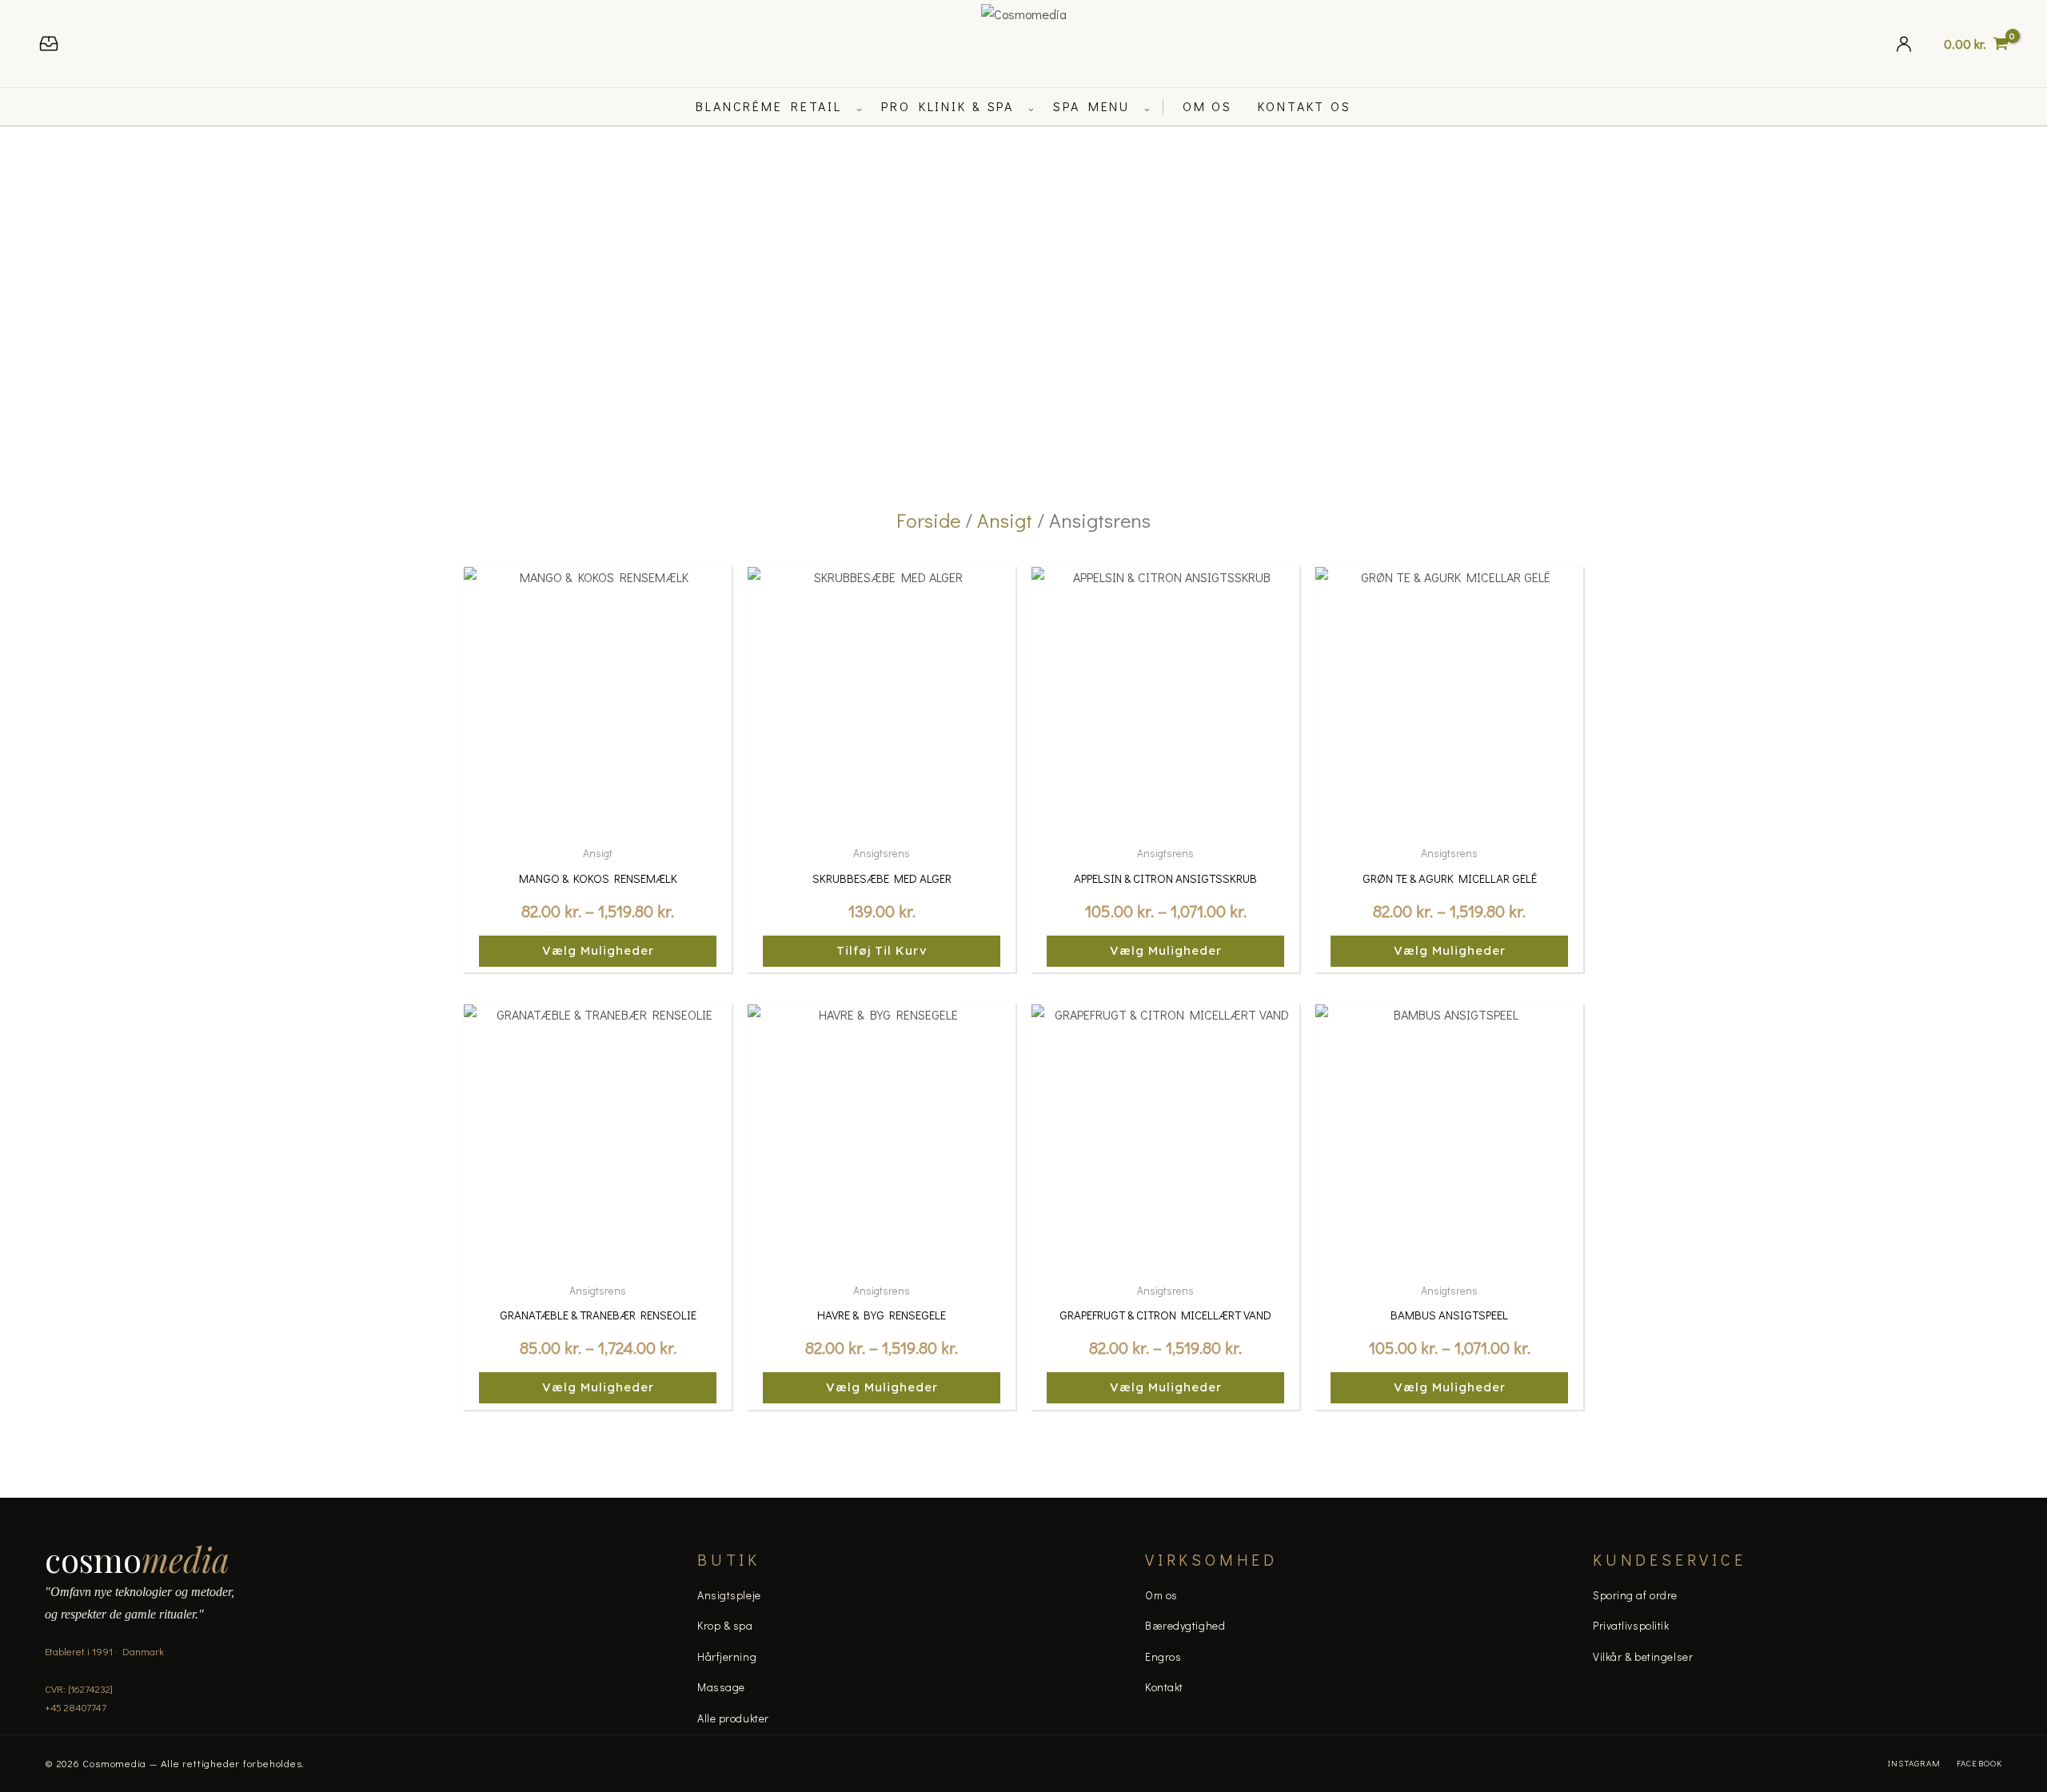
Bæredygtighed (1185, 1625)
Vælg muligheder (598, 950)
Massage (721, 1687)
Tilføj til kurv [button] (882, 950)
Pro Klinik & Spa (948, 106)
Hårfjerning (727, 1656)
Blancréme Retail (769, 106)
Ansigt (1005, 520)
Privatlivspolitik (1631, 1625)
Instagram (1914, 1763)
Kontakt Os (1305, 106)
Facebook (1979, 1763)
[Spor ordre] (49, 44)
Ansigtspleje (729, 1595)
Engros (1163, 1656)
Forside (928, 520)
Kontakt (1164, 1687)
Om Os (1207, 106)
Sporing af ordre (1635, 1595)
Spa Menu (1091, 106)
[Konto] (1904, 44)
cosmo (137, 1559)
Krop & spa (725, 1625)
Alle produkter (733, 1718)
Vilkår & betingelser (1643, 1656)
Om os (1161, 1595)
